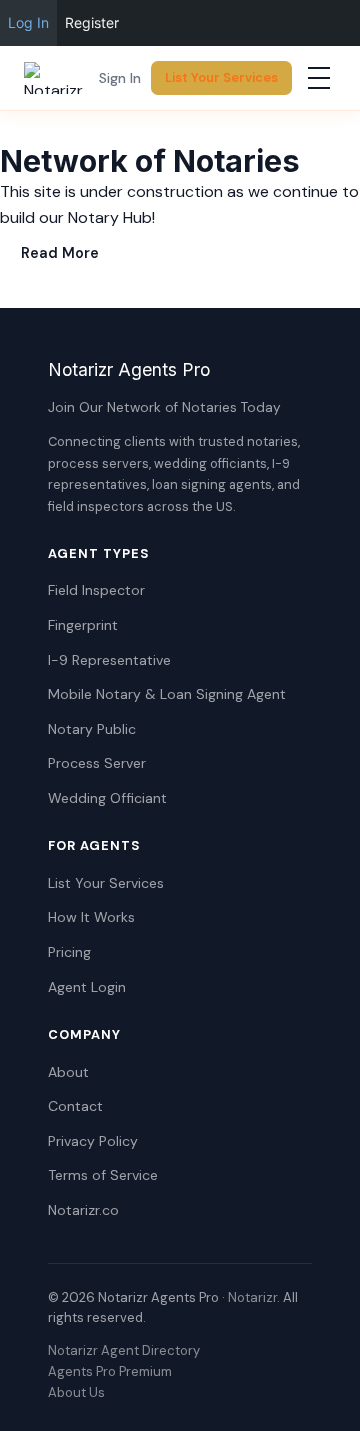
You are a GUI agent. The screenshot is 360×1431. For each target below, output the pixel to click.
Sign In (120, 78)
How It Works (91, 917)
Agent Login (87, 987)
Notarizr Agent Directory (124, 1350)
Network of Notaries (150, 161)
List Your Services (221, 77)
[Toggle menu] (319, 78)
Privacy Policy (93, 1141)
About (68, 1072)
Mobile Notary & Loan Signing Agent (167, 694)
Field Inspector (96, 590)
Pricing (69, 952)
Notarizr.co (83, 1210)
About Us (76, 1392)
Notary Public (92, 729)
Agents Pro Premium (110, 1371)
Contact (75, 1106)
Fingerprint (83, 625)
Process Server (97, 763)
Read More (60, 253)
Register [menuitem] (92, 22)
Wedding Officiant (107, 798)
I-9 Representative (109, 660)
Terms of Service (103, 1175)
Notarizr (252, 1297)
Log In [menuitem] (28, 22)
